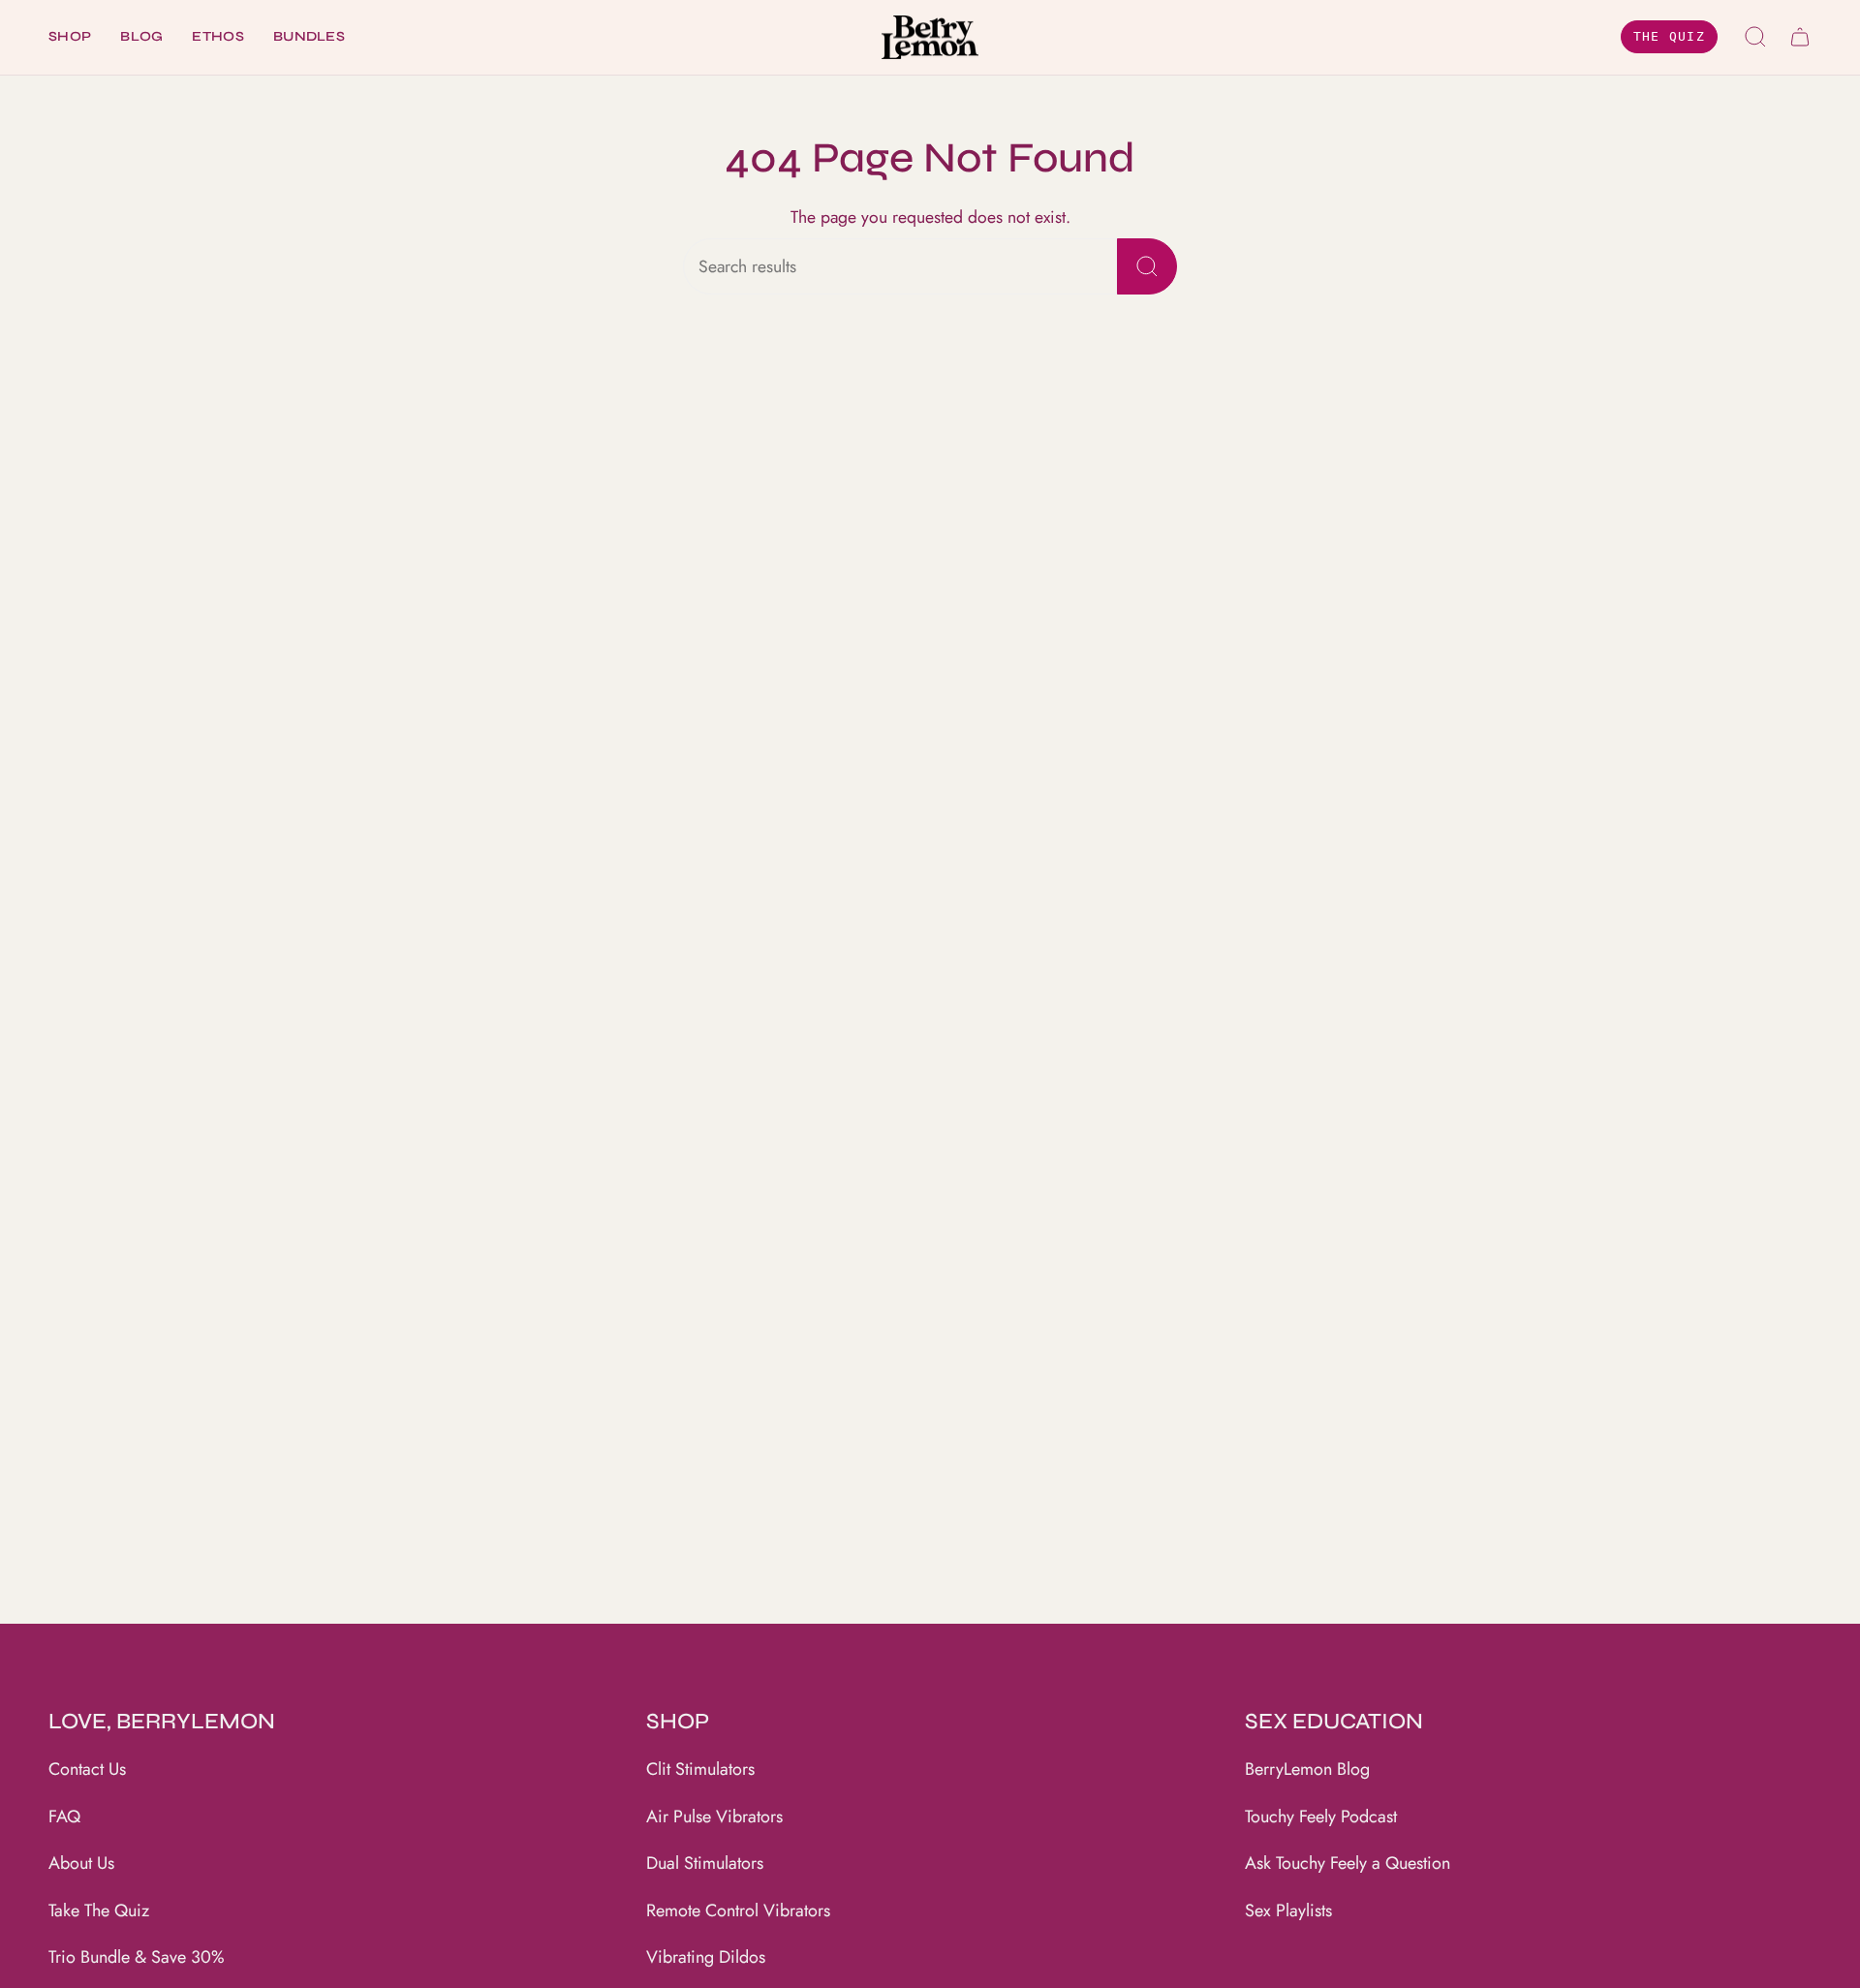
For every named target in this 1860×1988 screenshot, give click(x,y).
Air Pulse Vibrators (714, 1817)
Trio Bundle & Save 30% (137, 1957)
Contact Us (87, 1769)
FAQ (64, 1817)
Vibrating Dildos (706, 1957)
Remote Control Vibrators (738, 1910)
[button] (70, 37)
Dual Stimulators (705, 1863)
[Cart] (1800, 37)
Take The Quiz (99, 1910)
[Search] (1147, 266)
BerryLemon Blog (1307, 1769)
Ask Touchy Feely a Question (1348, 1863)
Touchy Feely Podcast (1321, 1817)
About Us (81, 1863)
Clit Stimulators (700, 1769)
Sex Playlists (1288, 1910)
